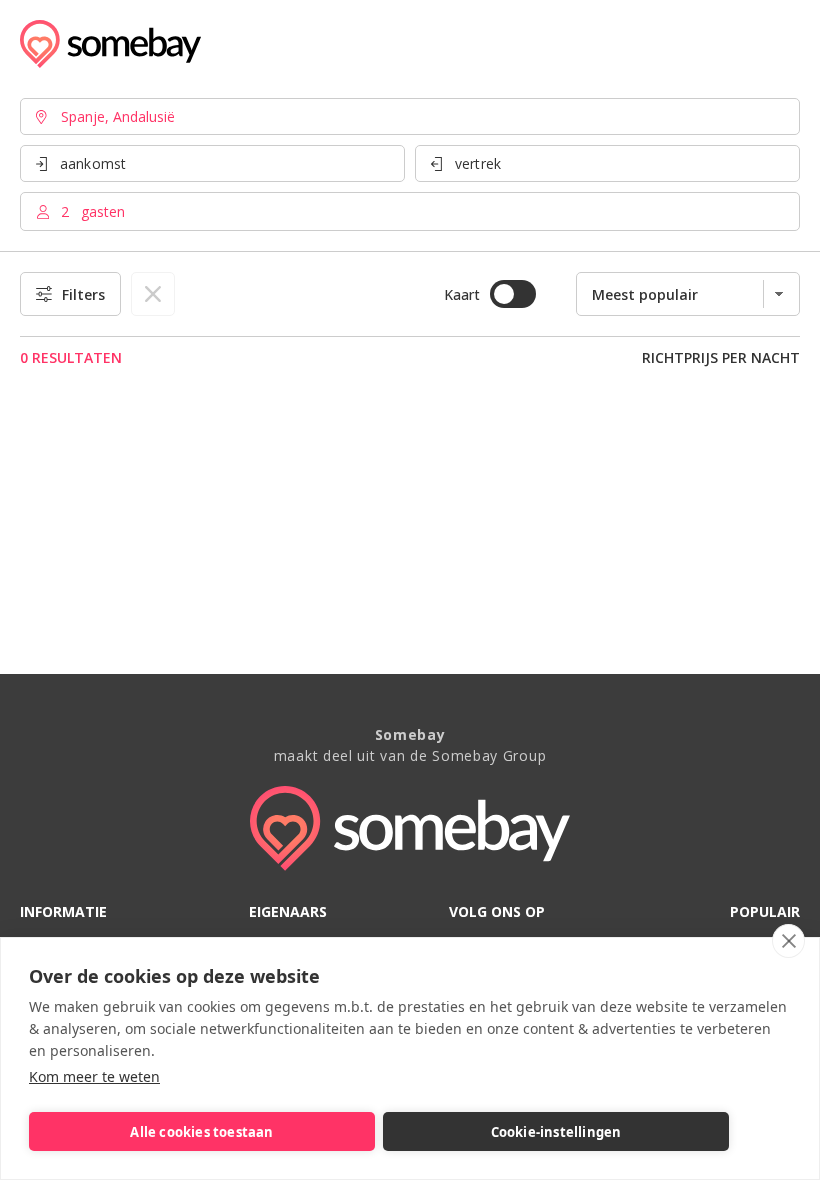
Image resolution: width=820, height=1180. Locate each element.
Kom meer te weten (94, 1076)
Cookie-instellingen (556, 1132)
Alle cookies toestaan (201, 1132)
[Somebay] (110, 44)
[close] (788, 941)
